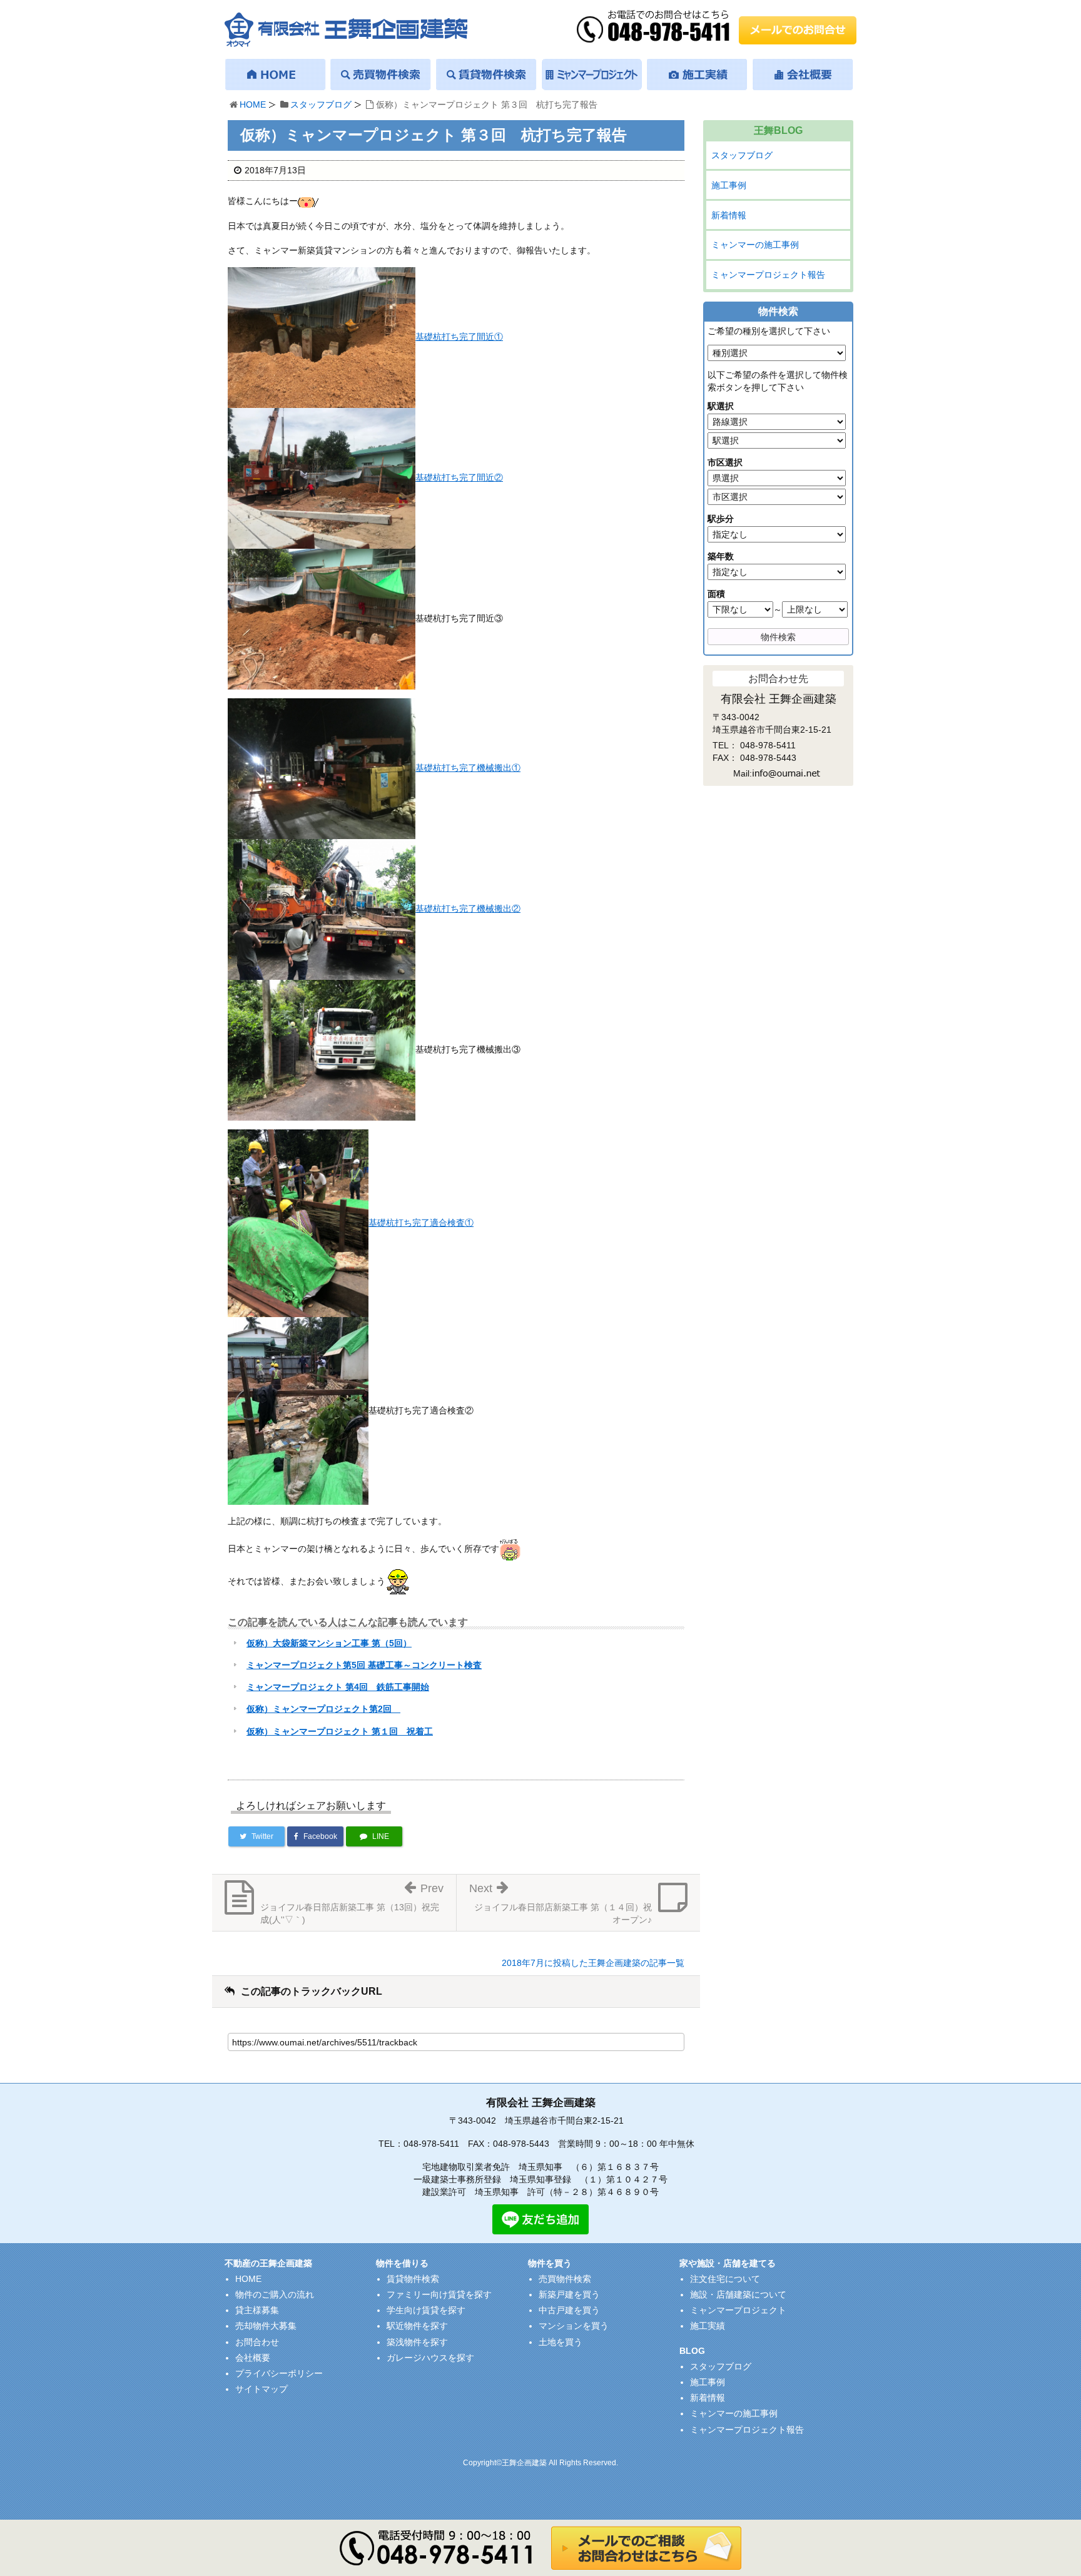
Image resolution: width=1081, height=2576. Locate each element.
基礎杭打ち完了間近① (459, 337)
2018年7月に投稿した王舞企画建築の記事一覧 (593, 1963)
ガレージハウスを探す (430, 2358)
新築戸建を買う (569, 2294)
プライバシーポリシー (279, 2373)
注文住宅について (725, 2279)
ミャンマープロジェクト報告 (768, 275)
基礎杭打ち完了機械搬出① (468, 768)
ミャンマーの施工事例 (755, 245)
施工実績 (708, 2326)
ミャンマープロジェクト (738, 2310)
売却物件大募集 (266, 2326)
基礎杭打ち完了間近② (459, 477)
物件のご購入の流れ (275, 2294)
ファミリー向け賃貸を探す (439, 2294)
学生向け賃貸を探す (426, 2310)
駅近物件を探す (417, 2326)
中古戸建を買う (569, 2310)
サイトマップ (261, 2389)
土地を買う (561, 2342)
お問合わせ (257, 2342)
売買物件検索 (565, 2279)
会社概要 (253, 2358)
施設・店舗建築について (738, 2294)
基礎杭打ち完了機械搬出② (468, 909)
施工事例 (729, 185)
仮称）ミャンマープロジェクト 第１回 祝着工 (340, 1731)
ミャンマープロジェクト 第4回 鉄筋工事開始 (338, 1687)
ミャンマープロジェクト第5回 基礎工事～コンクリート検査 (364, 1665)
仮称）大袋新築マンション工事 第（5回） (329, 1643)
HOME (253, 104)
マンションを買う (574, 2326)
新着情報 (729, 215)
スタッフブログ (321, 104)
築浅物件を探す (417, 2342)
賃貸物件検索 (413, 2279)
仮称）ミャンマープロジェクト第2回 (323, 1709)
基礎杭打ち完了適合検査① (421, 1223)
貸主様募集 (257, 2310)
